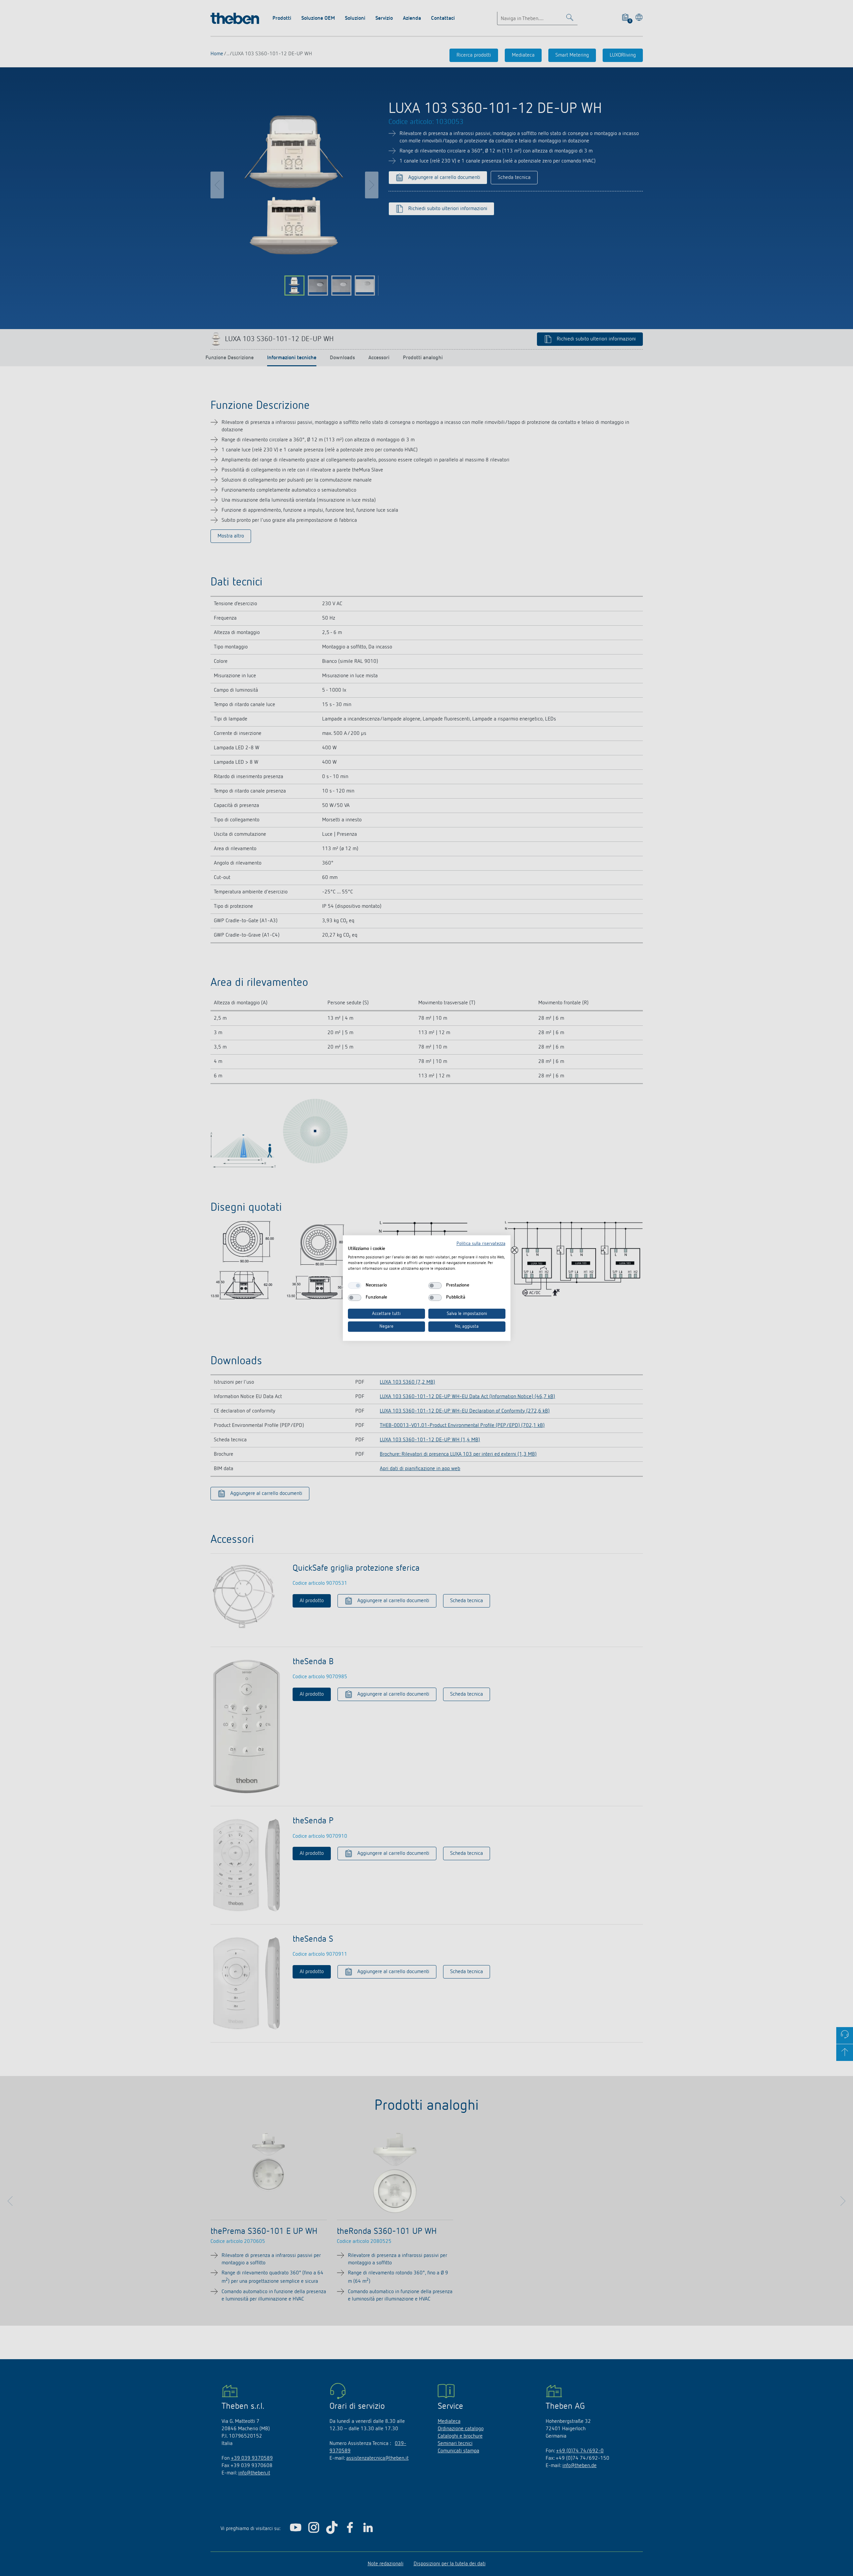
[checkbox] (355, 1285)
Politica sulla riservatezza (481, 1244)
